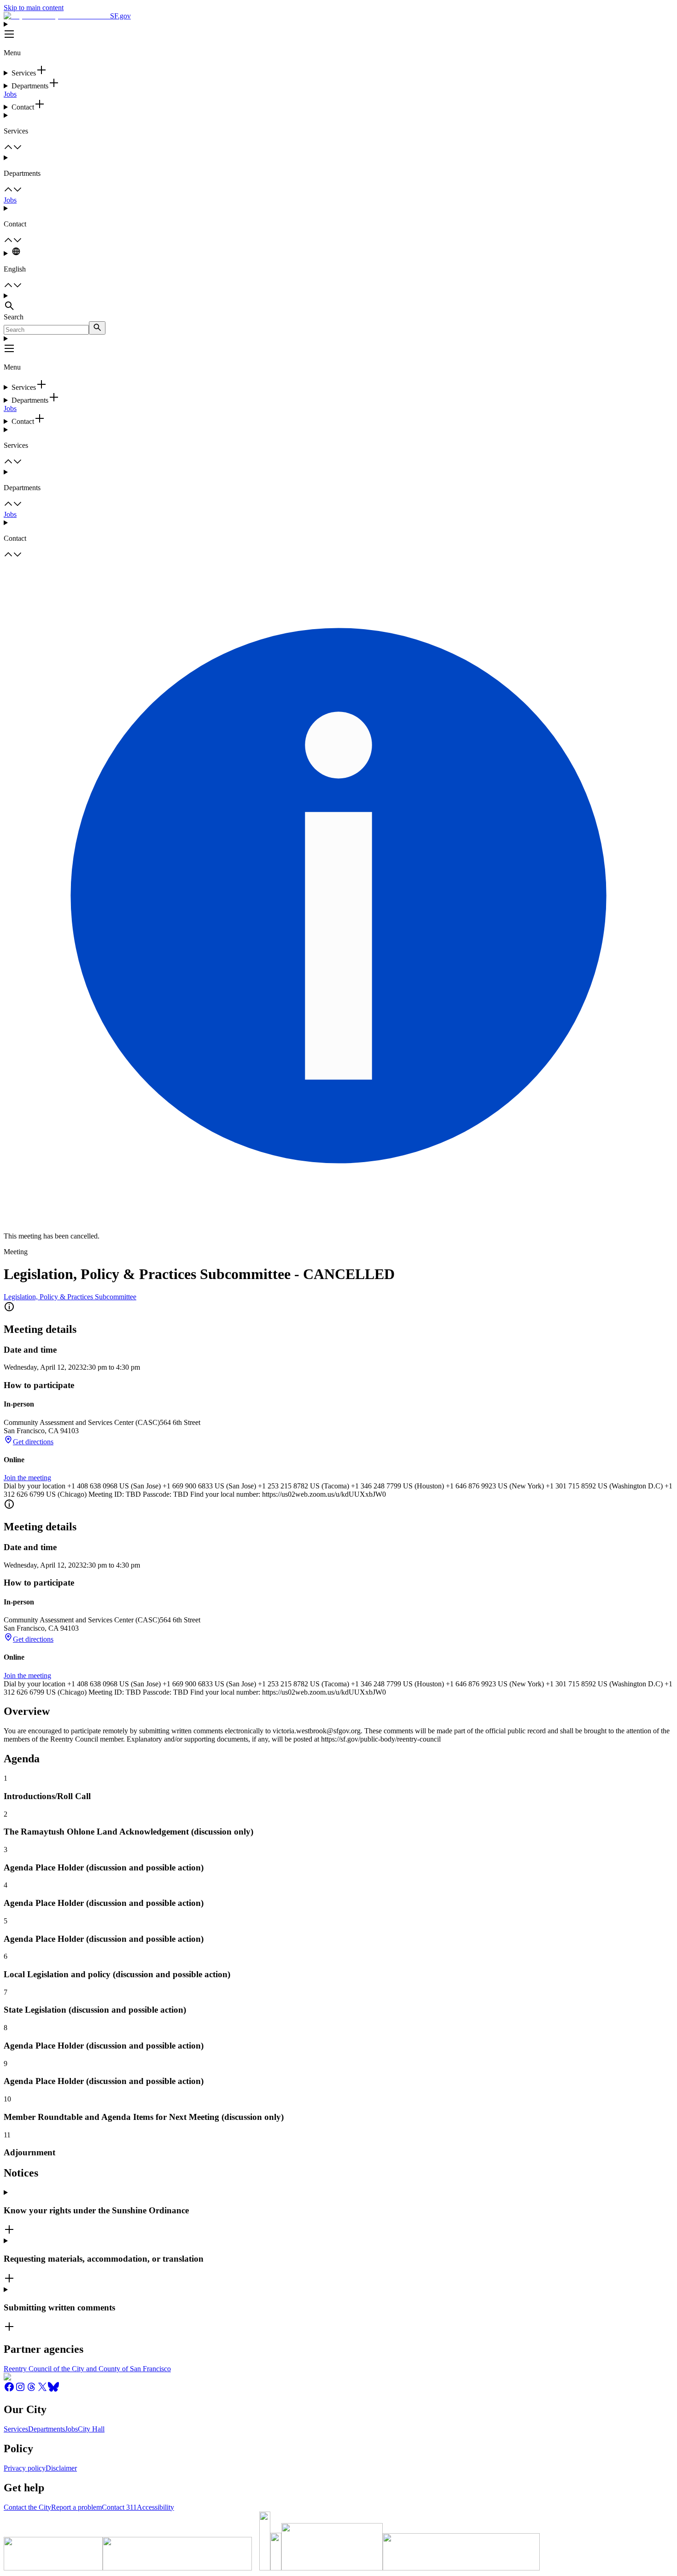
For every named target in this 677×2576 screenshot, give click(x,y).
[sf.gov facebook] (9, 2390)
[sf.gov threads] (31, 2390)
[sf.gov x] (42, 2390)
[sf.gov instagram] (20, 2390)
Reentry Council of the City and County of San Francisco (87, 2369)
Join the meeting (27, 1478)
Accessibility (155, 2507)
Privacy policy (25, 2468)
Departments (47, 2429)
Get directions (33, 1442)
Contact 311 (119, 2507)
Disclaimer (61, 2468)
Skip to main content (34, 8)
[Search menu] (338, 302)
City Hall (91, 2429)
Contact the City (27, 2507)
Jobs (10, 94)
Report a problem (76, 2507)
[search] (97, 328)
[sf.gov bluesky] (53, 2390)
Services (16, 2429)
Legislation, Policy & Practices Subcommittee (70, 1297)
